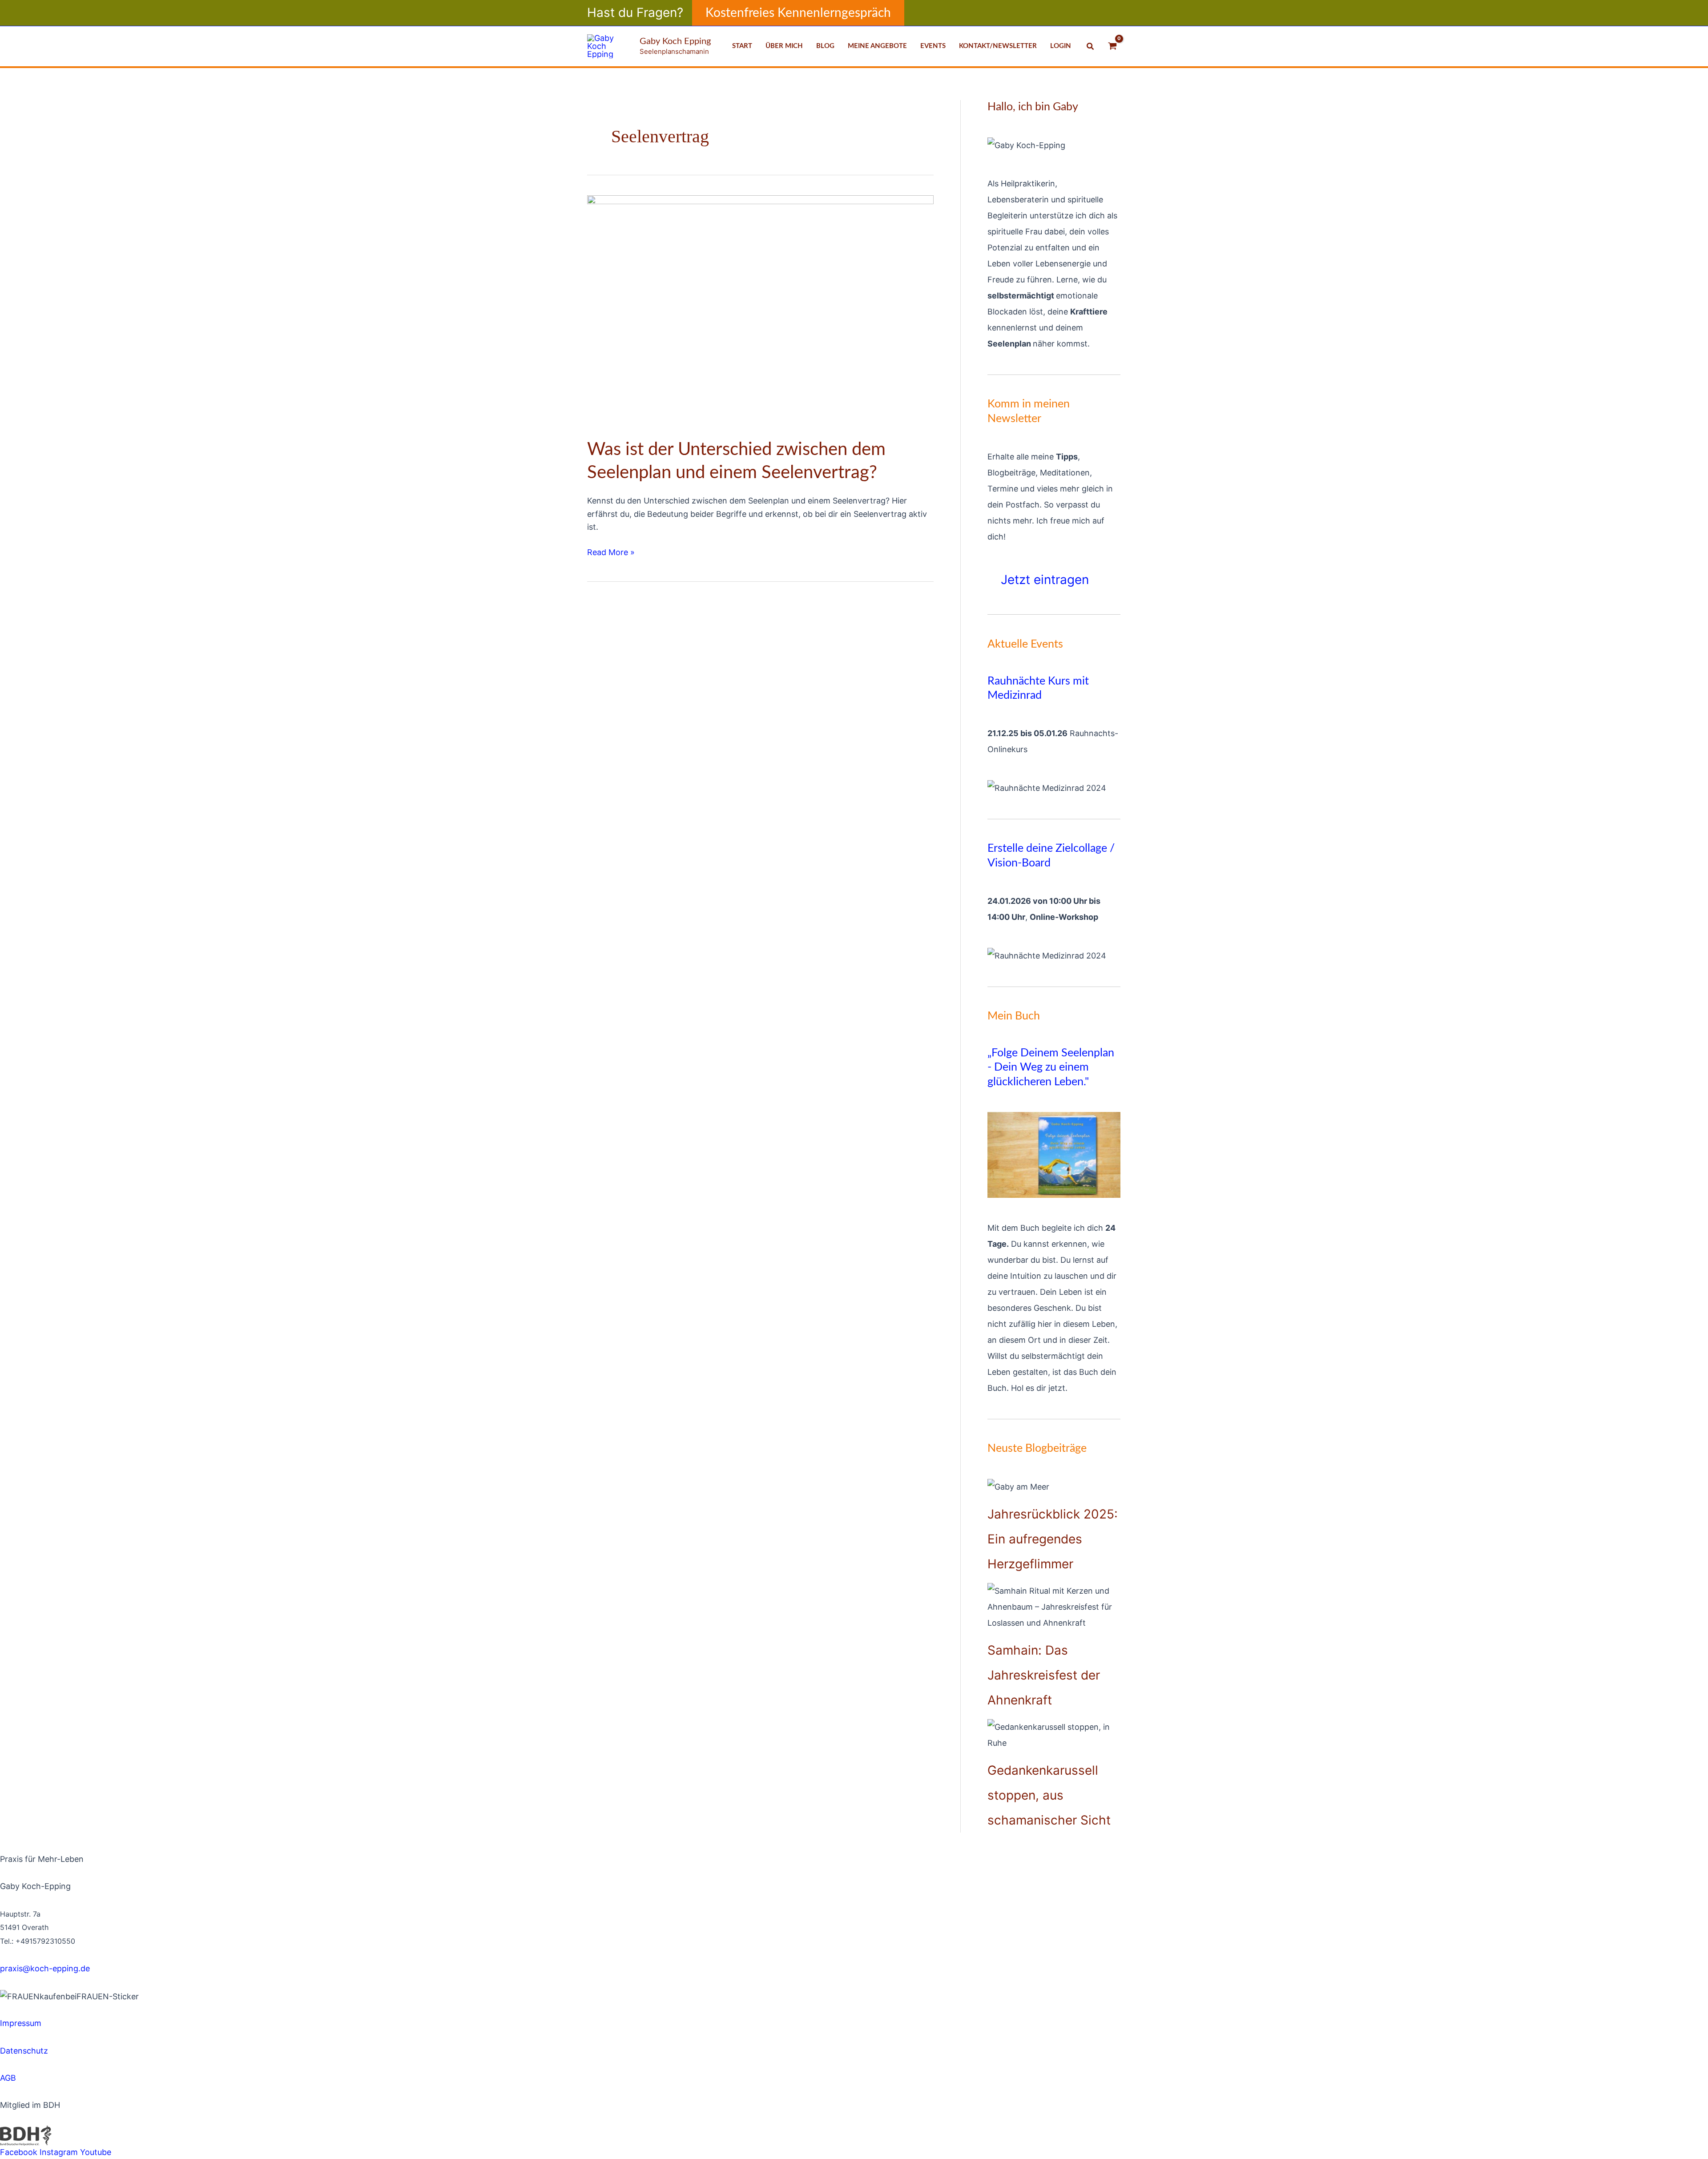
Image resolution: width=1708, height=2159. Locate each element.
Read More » (611, 551)
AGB (8, 2078)
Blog (825, 46)
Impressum (21, 2023)
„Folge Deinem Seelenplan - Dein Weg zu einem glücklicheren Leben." (1051, 1067)
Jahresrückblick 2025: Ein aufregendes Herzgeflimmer (1053, 1539)
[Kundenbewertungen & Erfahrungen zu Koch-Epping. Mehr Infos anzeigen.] (89, 2009)
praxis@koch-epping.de (45, 1968)
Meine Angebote (877, 46)
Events (933, 46)
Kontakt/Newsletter (998, 46)
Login (1061, 46)
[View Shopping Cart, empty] (1112, 46)
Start (742, 46)
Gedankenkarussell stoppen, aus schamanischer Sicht (1049, 1795)
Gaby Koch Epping (675, 41)
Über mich (784, 46)
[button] (798, 13)
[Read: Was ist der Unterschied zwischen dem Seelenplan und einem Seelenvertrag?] (760, 310)
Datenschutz (24, 2051)
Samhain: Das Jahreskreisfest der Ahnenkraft (1044, 1675)
